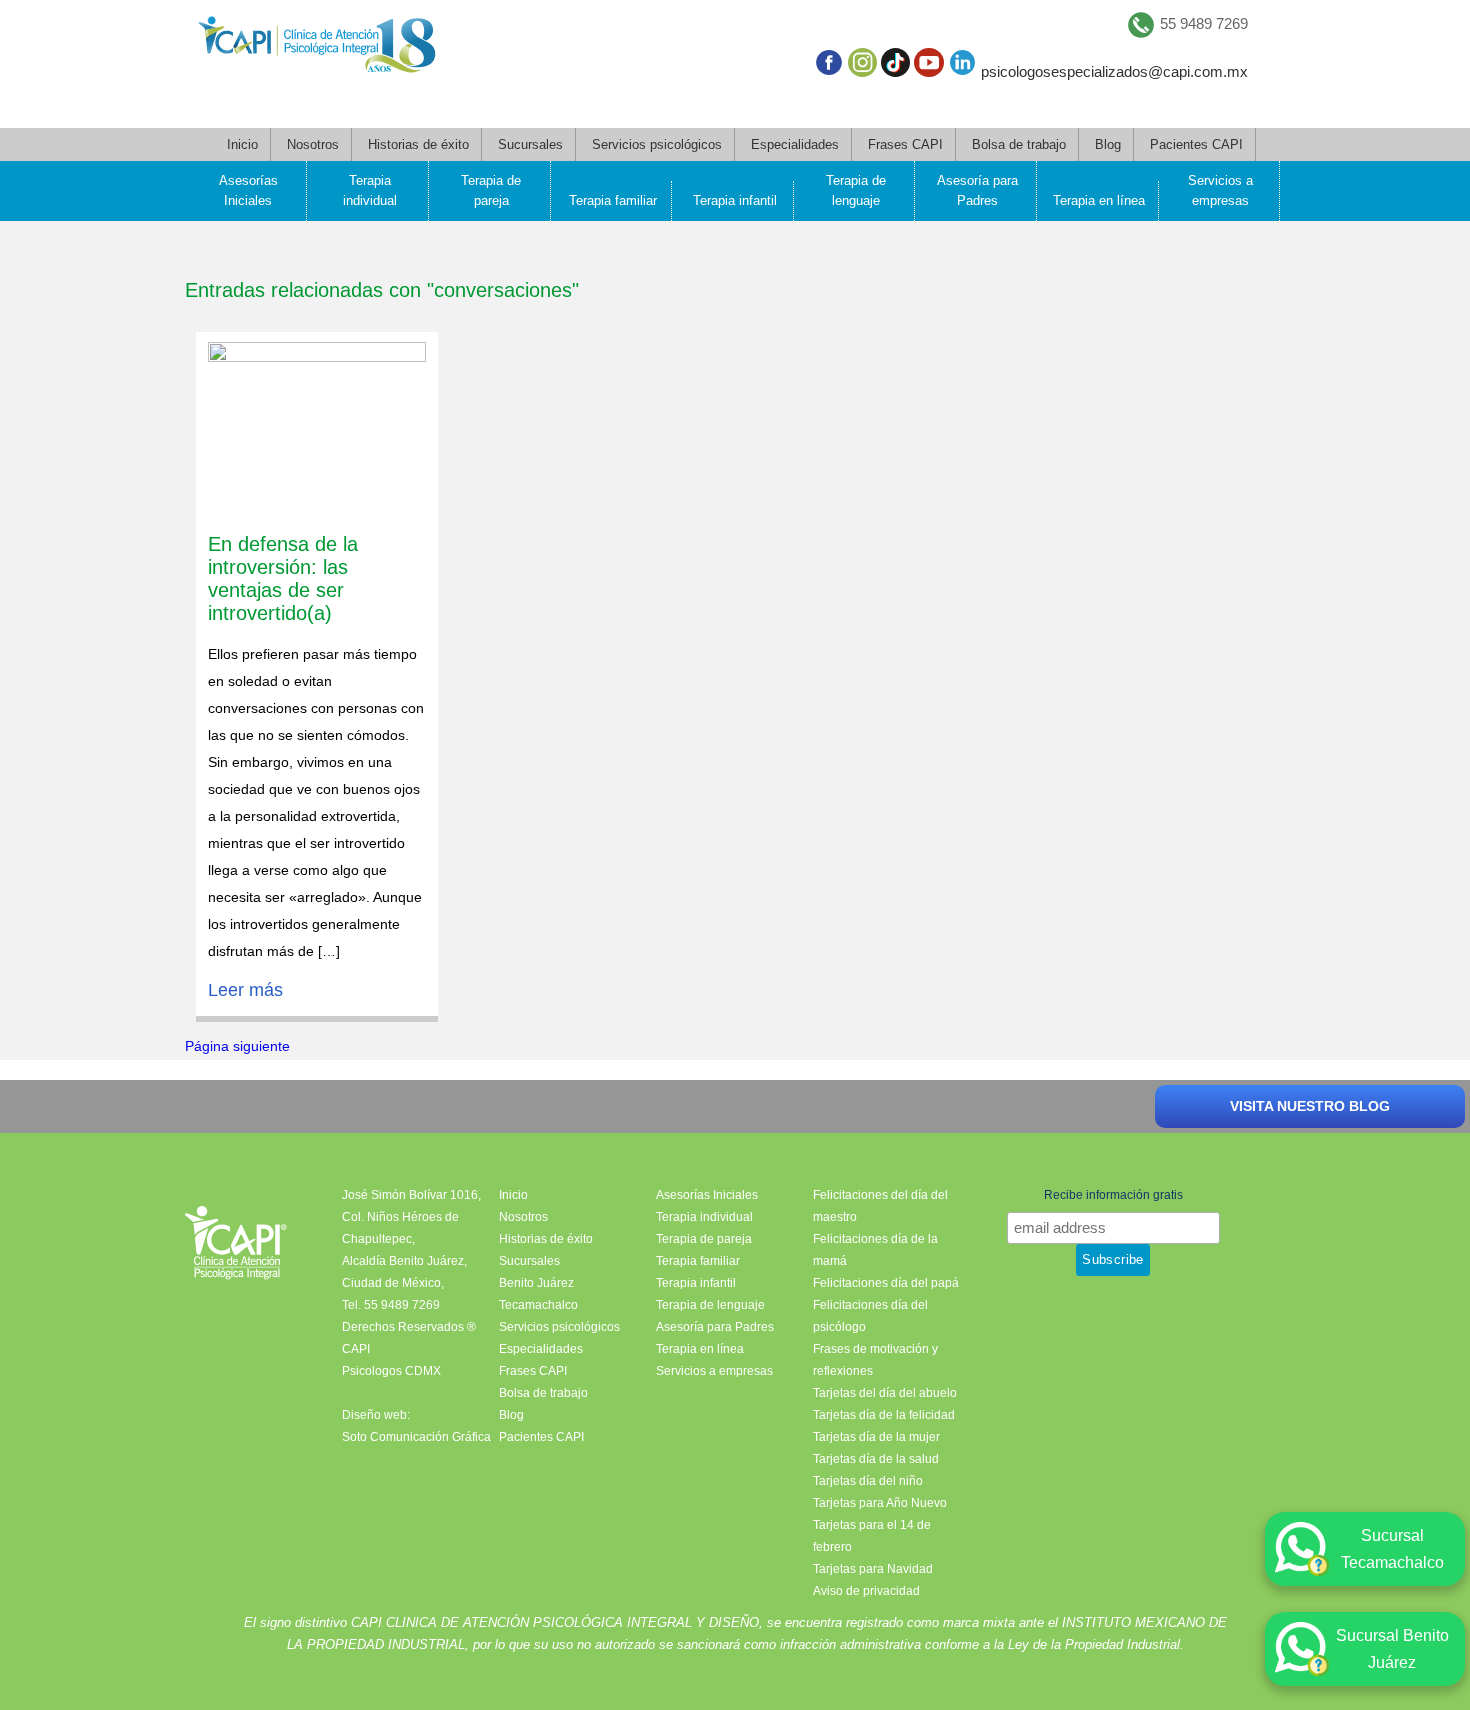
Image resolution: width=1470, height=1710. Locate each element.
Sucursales (530, 144)
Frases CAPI (905, 144)
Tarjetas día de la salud (876, 1459)
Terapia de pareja (491, 190)
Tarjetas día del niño (868, 1481)
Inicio (242, 144)
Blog (1108, 144)
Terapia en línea (1099, 200)
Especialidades (795, 144)
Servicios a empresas (1220, 190)
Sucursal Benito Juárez (1392, 1649)
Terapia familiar (613, 200)
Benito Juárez (536, 1283)
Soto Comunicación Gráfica (416, 1437)
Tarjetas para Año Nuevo (880, 1503)
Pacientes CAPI (1196, 144)
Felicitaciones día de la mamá (875, 1250)
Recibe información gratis (1113, 1195)
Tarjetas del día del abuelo (885, 1393)
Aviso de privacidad (866, 1591)
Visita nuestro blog (1310, 1106)
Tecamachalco (538, 1305)
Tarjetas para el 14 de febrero (872, 1536)
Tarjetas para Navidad (873, 1569)
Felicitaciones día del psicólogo (870, 1316)
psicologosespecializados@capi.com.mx (1114, 71)
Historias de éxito (418, 144)
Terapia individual (370, 190)
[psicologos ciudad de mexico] (317, 49)
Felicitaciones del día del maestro (880, 1206)
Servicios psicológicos (657, 144)
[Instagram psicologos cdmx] (862, 66)
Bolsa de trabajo (1019, 144)
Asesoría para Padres (977, 190)
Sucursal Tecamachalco (1392, 1549)
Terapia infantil (735, 200)
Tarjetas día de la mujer (876, 1437)
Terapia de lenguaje (856, 190)
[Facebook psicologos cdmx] (828, 66)
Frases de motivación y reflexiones (875, 1360)
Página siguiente (237, 1046)
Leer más (245, 990)
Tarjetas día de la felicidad (884, 1415)
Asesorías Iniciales (248, 190)
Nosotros (313, 144)
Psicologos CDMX (391, 1371)
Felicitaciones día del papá (886, 1283)
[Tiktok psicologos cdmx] (895, 66)
